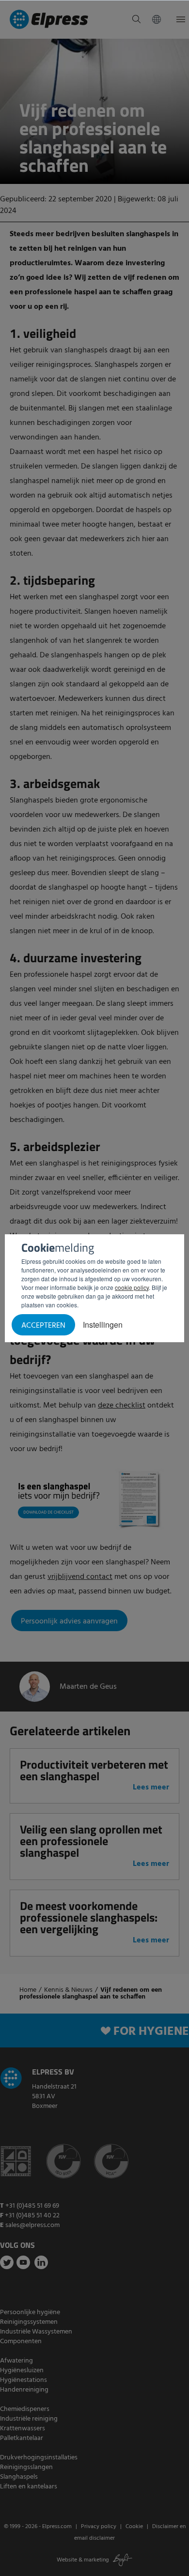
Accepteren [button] (43, 1326)
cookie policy (132, 1287)
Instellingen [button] (103, 1325)
